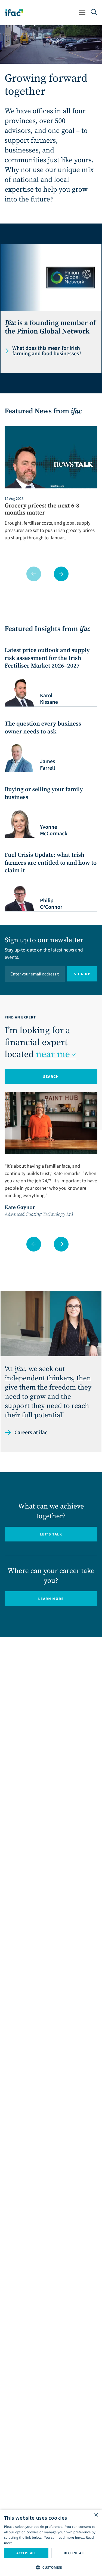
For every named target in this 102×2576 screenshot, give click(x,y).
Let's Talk (51, 1534)
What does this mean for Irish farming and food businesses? (47, 351)
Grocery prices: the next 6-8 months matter (42, 510)
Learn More (68, 1600)
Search (51, 1076)
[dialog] (51, 2543)
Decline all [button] (75, 2553)
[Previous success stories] (34, 1244)
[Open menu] (82, 13)
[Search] (94, 13)
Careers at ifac (31, 1433)
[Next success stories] (61, 1244)
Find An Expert (20, 1017)
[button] (51, 2567)
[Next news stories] (61, 574)
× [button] (96, 2515)
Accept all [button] (26, 2553)
